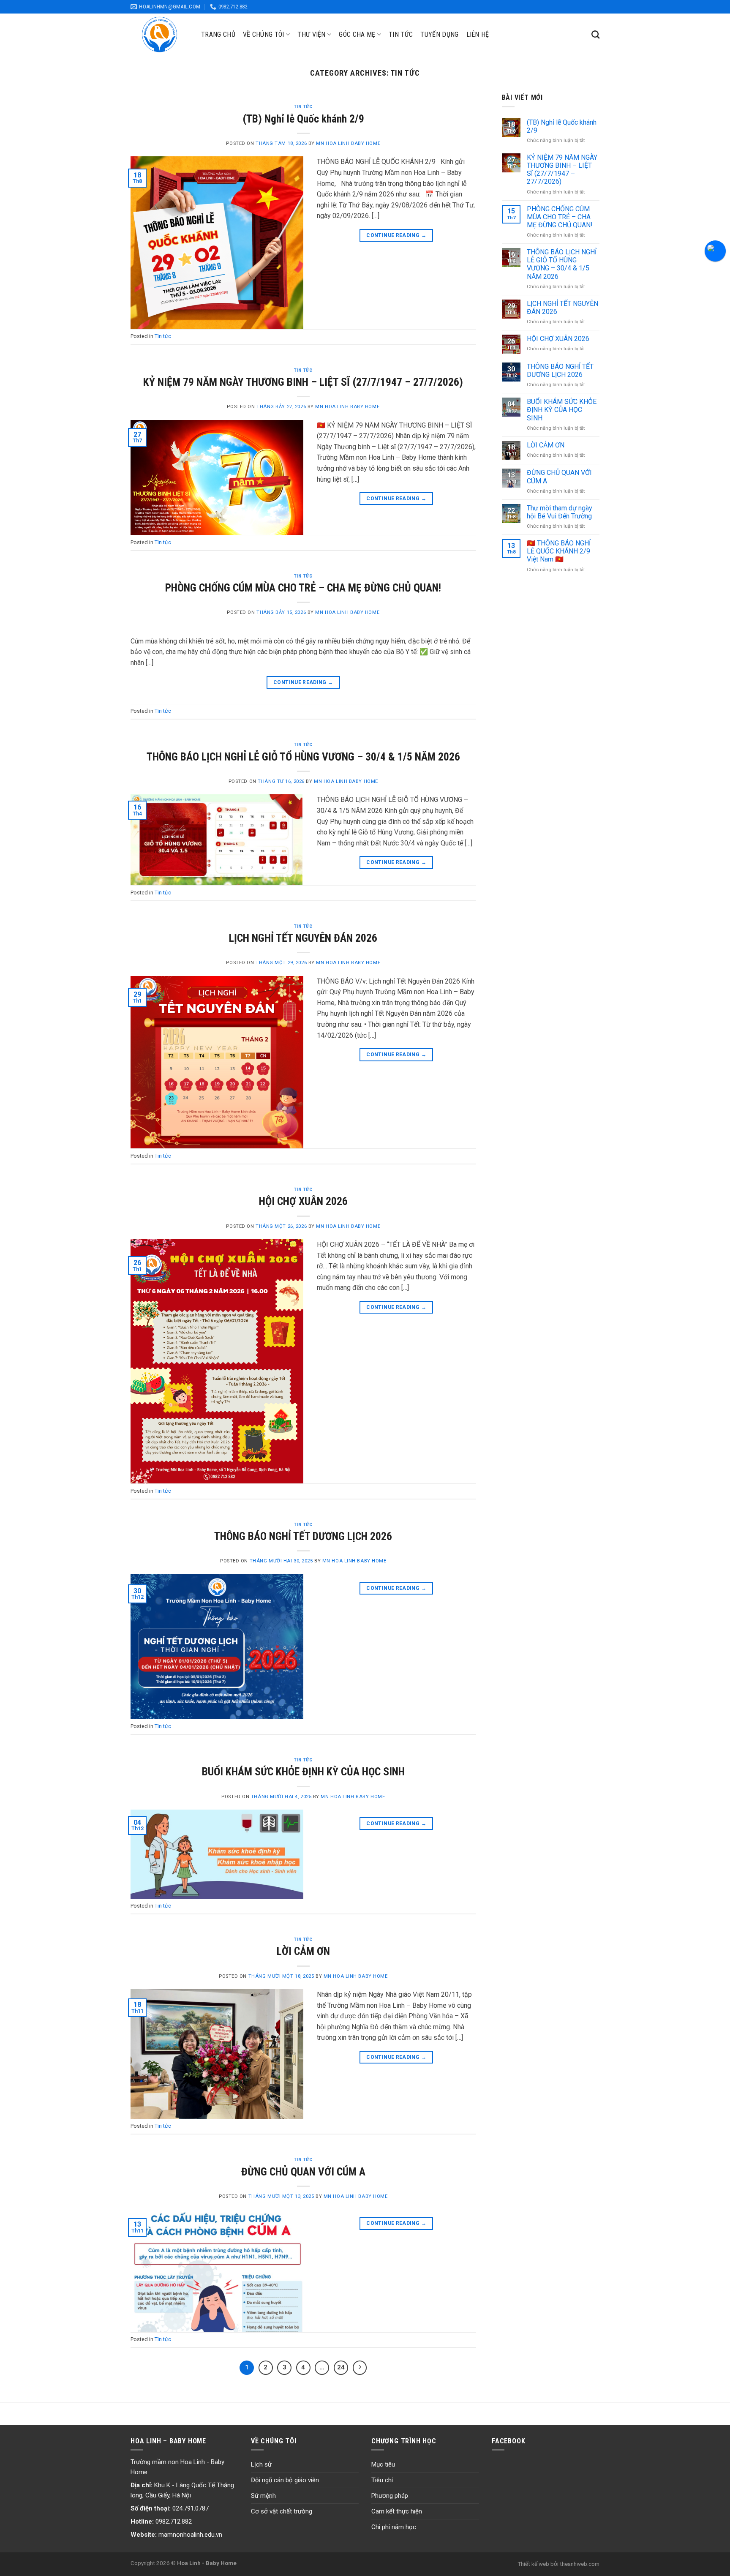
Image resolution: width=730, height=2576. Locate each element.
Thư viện (312, 34)
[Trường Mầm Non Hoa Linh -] (159, 34)
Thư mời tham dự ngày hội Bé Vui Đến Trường (560, 512)
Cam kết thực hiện (397, 2511)
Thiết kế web (533, 2564)
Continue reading (396, 235)
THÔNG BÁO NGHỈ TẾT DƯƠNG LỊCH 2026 (303, 1536)
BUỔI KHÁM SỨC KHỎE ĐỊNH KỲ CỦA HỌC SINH (303, 1772)
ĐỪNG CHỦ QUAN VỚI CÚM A (303, 2172)
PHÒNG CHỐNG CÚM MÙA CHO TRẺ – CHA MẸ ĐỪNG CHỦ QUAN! (303, 588)
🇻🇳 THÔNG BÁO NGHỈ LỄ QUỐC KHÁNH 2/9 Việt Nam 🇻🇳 (559, 551)
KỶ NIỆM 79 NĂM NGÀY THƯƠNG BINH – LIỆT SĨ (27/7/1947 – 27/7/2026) (303, 382)
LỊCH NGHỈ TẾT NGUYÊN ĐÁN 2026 (303, 938)
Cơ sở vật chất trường (282, 2511)
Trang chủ (218, 34)
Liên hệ (478, 34)
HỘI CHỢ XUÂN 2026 (303, 1201)
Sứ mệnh (263, 2496)
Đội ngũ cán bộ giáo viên (285, 2480)
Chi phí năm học (394, 2527)
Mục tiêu (383, 2464)
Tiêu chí (382, 2480)
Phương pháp (390, 2496)
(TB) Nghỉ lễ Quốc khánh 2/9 (303, 119)
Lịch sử (261, 2464)
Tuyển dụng (439, 34)
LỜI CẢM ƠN (303, 1951)
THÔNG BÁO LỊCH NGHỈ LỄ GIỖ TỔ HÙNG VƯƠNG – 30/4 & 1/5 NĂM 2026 (303, 757)
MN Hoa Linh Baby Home (348, 143)
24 (341, 2367)
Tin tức (401, 34)
